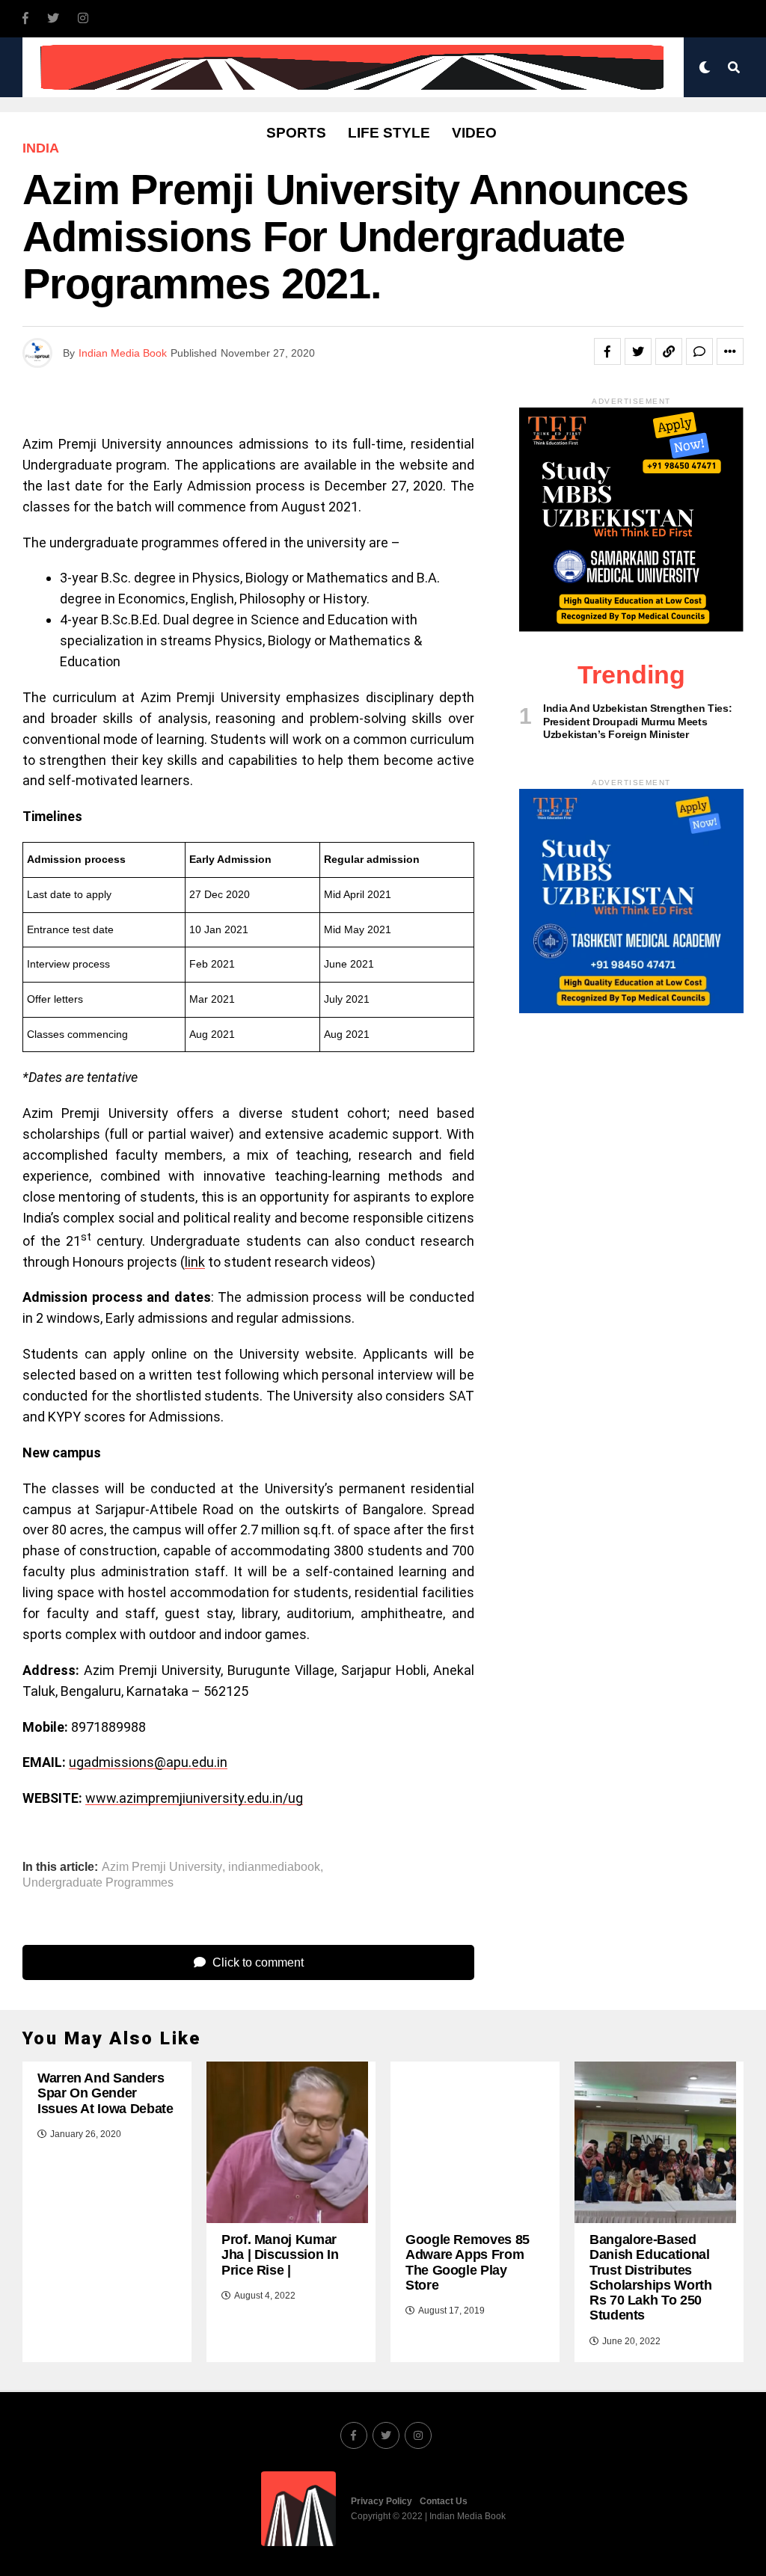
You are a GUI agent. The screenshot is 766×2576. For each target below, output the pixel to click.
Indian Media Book (123, 353)
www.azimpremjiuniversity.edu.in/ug (194, 1798)
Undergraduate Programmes (98, 1883)
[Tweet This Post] (638, 351)
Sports (296, 133)
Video (474, 133)
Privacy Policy (382, 2501)
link (195, 1262)
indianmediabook (274, 1867)
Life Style (389, 133)
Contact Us (444, 2501)
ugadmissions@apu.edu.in (148, 1762)
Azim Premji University (162, 1867)
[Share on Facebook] (607, 351)
